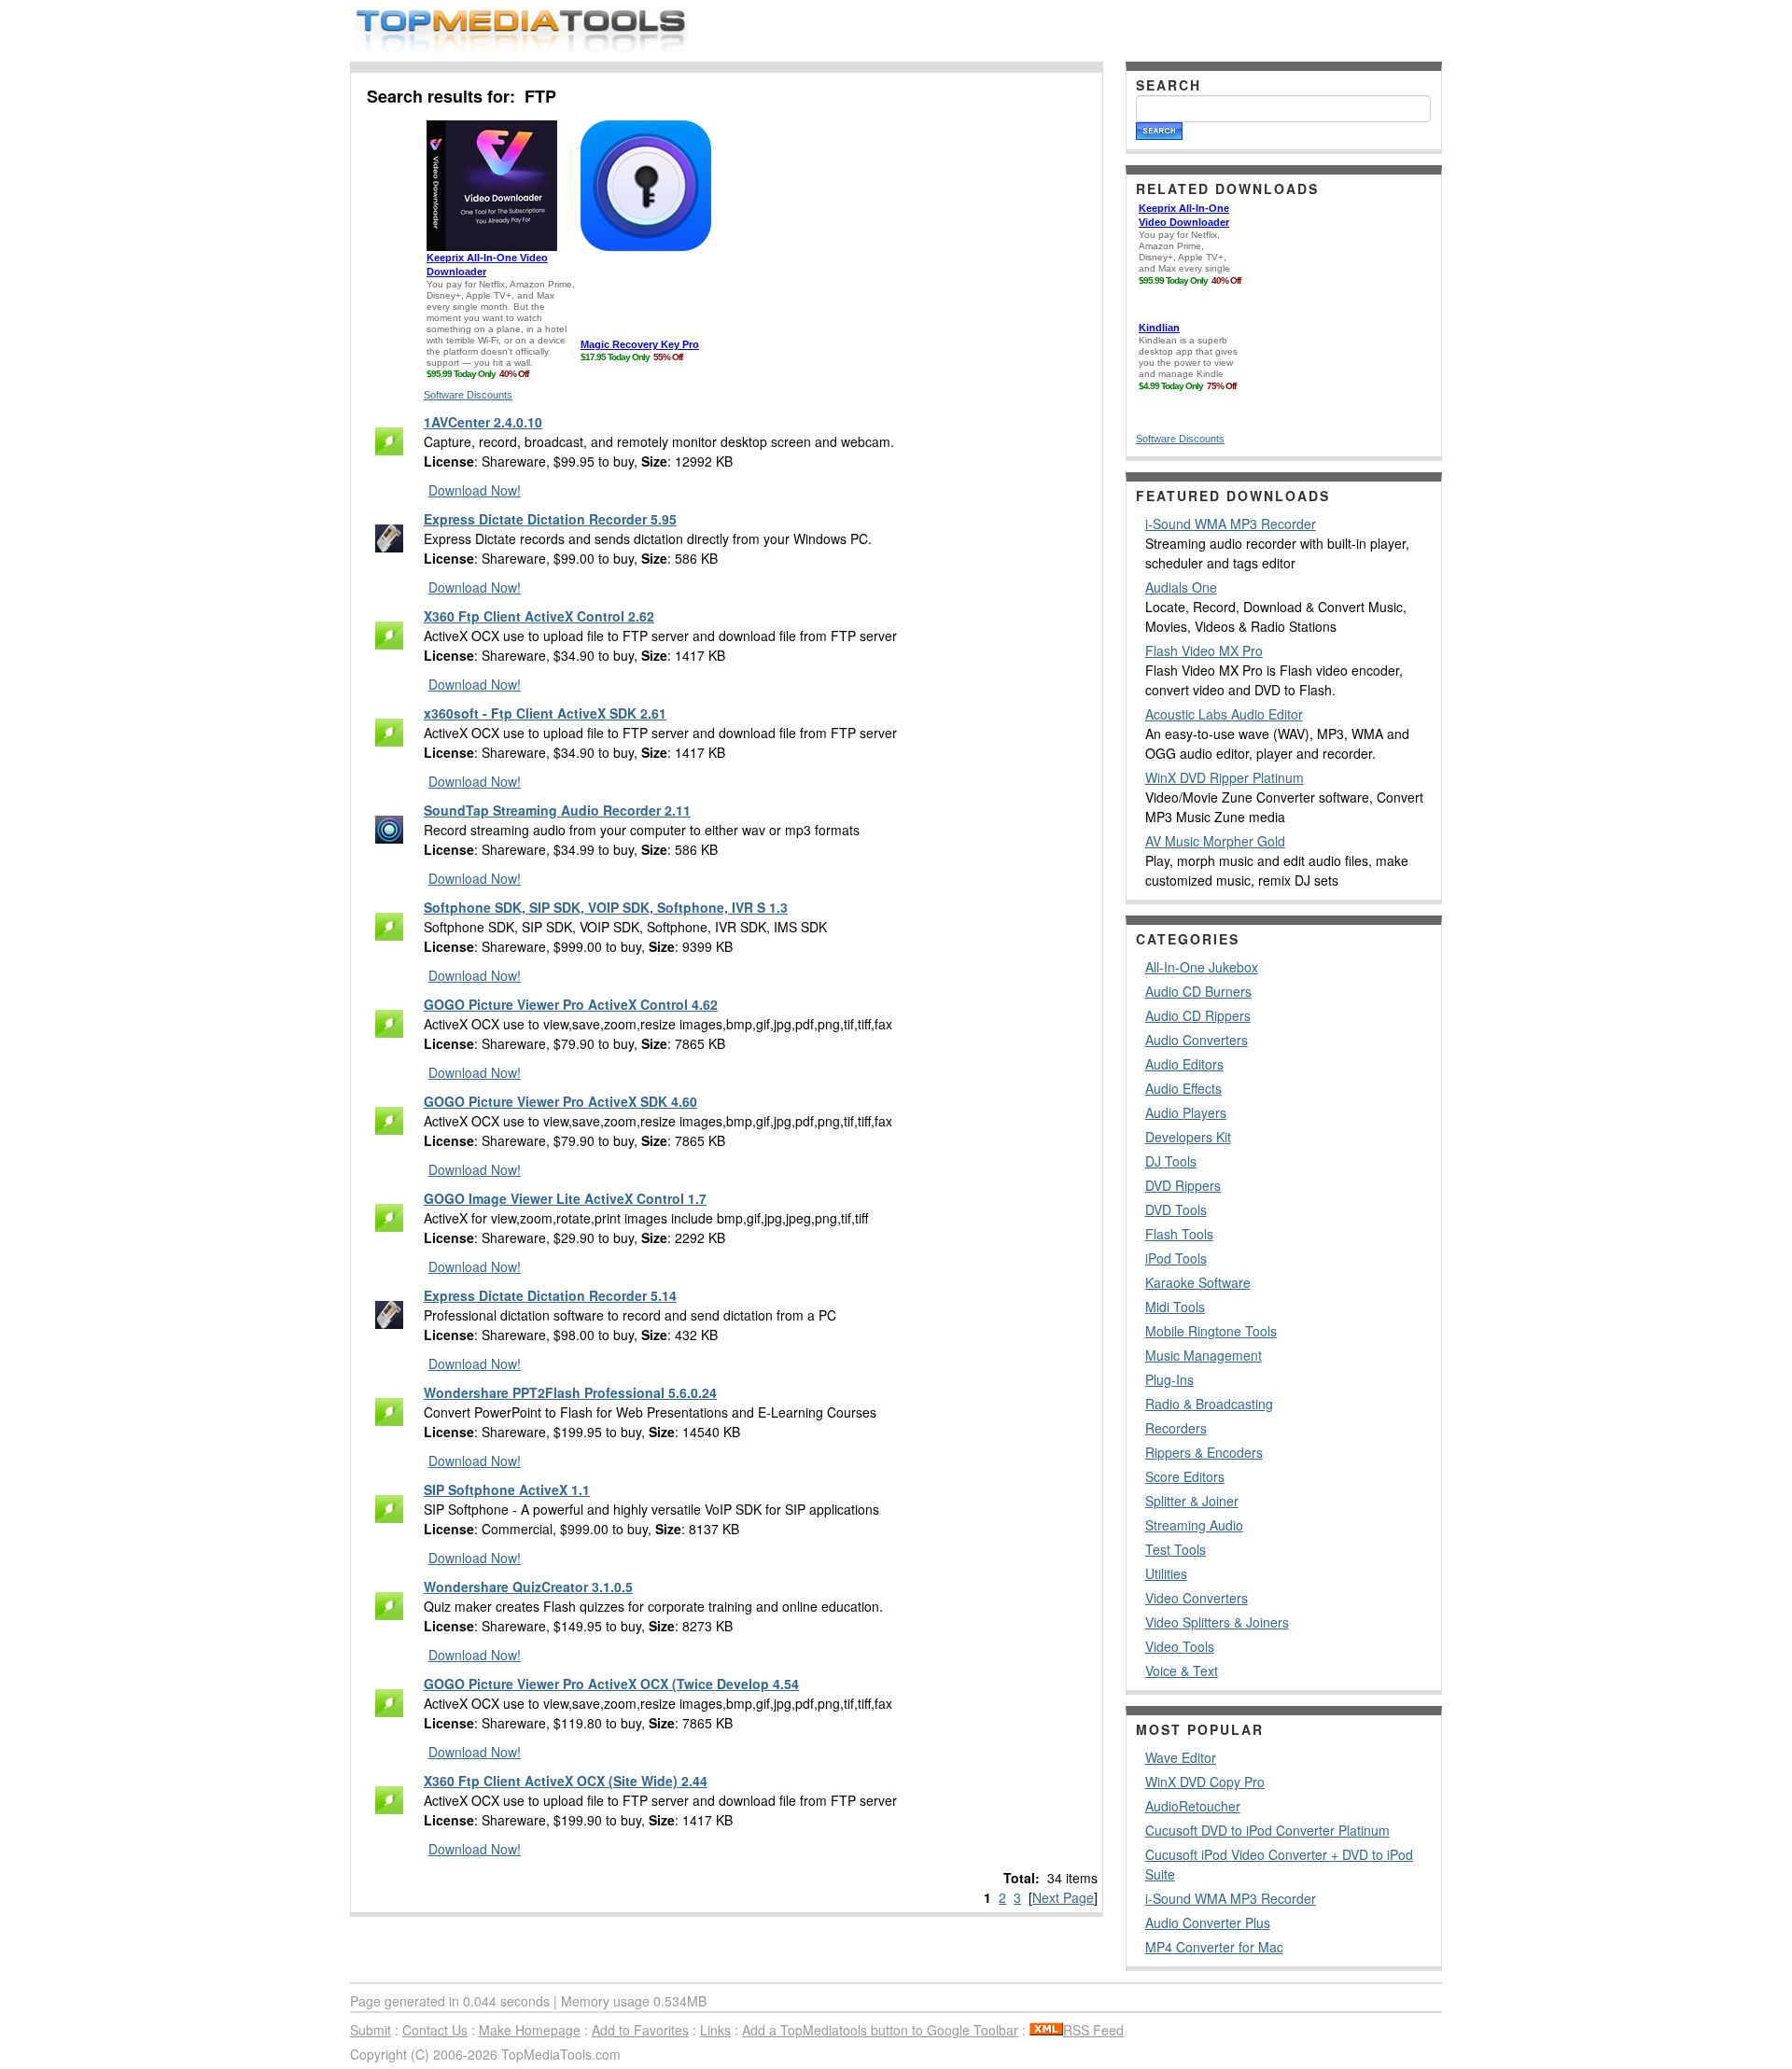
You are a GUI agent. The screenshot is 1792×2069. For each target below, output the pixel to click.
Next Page (1063, 1897)
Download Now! (475, 490)
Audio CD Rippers (1198, 1015)
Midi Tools (1175, 1307)
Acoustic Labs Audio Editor (1224, 714)
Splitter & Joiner (1192, 1501)
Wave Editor (1181, 1757)
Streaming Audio (1194, 1525)
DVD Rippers (1183, 1185)
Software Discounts (468, 395)
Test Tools (1176, 1549)
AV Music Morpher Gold (1215, 841)
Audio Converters (1197, 1040)
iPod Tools (1176, 1258)
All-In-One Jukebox (1202, 967)
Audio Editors (1184, 1064)
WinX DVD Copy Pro (1205, 1782)
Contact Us (435, 2030)
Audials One (1181, 587)
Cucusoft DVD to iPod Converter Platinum (1267, 1830)
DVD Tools (1176, 1209)
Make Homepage (530, 2030)
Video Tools (1180, 1646)
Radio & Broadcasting (1209, 1404)
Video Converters (1197, 1598)
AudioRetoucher (1193, 1806)
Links (715, 2030)
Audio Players (1186, 1112)
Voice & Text (1182, 1671)
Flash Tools (1179, 1234)
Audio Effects (1183, 1088)
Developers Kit (1188, 1137)
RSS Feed (1093, 2030)
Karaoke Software (1198, 1282)
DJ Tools (1171, 1161)
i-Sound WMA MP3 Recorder (1231, 524)
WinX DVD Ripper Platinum (1225, 777)
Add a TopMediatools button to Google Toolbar (880, 2030)
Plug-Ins (1169, 1379)
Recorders (1176, 1428)
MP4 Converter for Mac (1214, 1947)
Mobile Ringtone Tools (1211, 1331)
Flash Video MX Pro (1204, 650)
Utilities (1166, 1573)
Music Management (1204, 1355)
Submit (371, 2030)
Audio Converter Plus (1208, 1922)
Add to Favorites (640, 2030)
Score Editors (1185, 1476)
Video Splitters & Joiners (1217, 1622)
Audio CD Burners (1198, 991)
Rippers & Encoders (1204, 1452)
